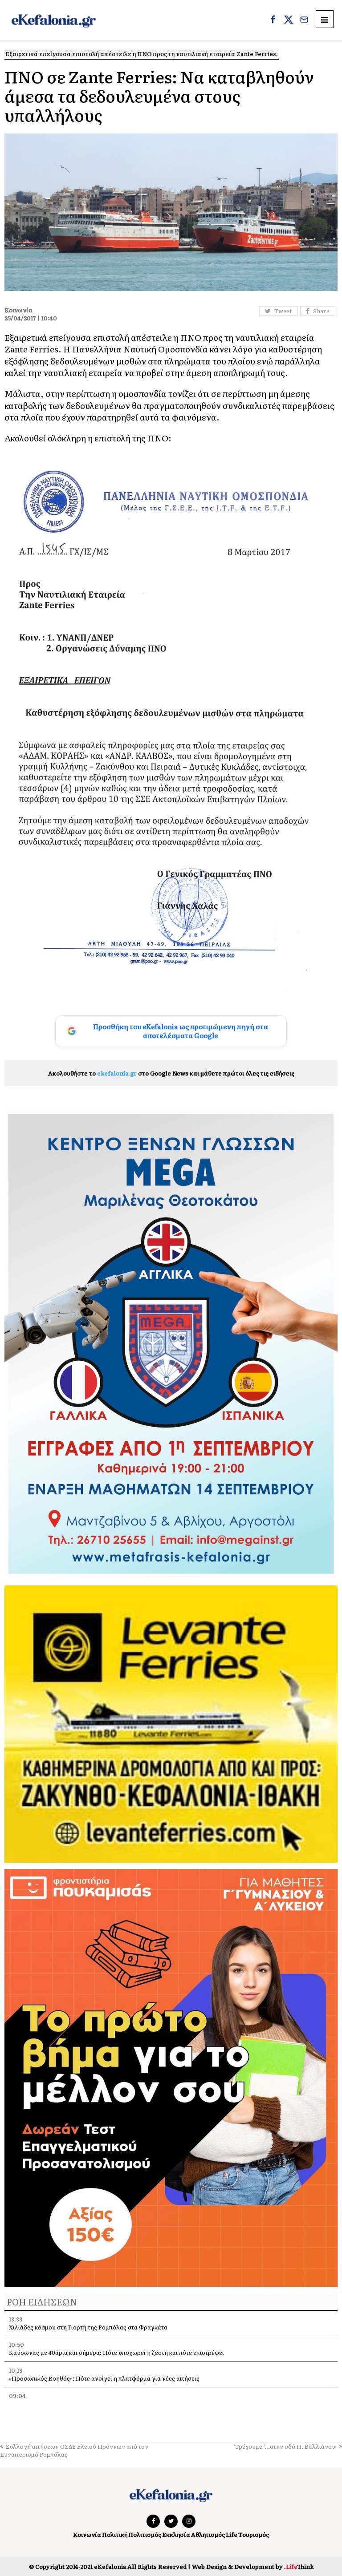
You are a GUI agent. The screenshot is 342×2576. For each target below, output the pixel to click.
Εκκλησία (176, 2534)
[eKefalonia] (54, 20)
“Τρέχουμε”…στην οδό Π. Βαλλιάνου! (285, 2446)
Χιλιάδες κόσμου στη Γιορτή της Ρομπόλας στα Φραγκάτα (88, 2327)
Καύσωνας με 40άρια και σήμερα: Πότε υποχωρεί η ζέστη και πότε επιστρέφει (116, 2352)
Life (232, 2534)
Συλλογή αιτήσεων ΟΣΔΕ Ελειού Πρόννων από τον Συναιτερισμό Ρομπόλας (74, 2450)
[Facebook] (273, 20)
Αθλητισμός (208, 2534)
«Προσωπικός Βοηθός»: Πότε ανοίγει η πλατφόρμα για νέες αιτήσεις (104, 2378)
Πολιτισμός (145, 2534)
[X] (289, 20)
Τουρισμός (254, 2534)
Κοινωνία (87, 2534)
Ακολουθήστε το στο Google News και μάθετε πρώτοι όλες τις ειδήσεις (171, 1073)
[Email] (304, 20)
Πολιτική (115, 2534)
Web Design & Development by (253, 2566)
